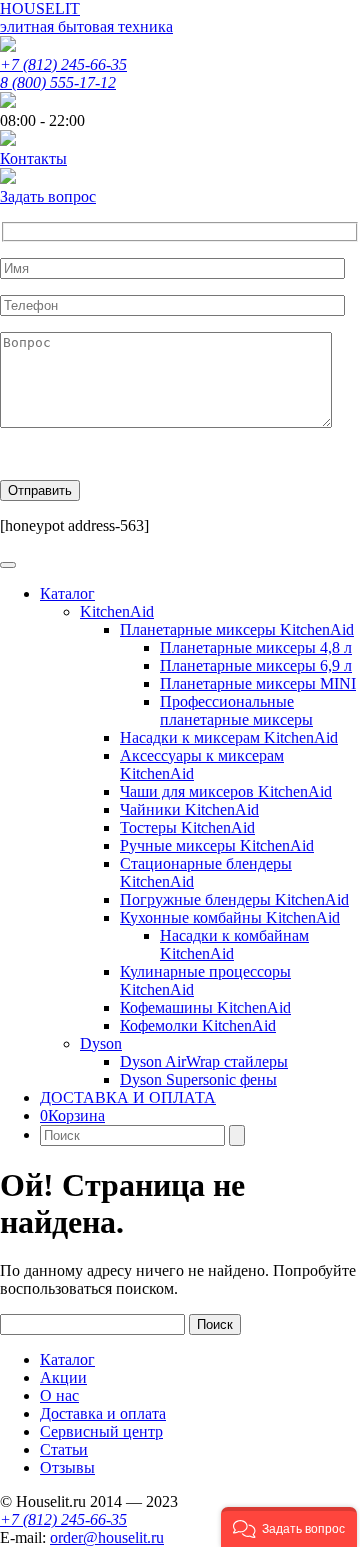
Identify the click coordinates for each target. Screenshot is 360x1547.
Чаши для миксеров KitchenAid (226, 791)
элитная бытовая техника (86, 26)
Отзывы (67, 1467)
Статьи (64, 1449)
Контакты (33, 158)
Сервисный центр (101, 1431)
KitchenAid (117, 611)
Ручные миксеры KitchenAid (217, 845)
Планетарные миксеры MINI (258, 683)
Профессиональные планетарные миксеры (236, 710)
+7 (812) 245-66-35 (63, 64)
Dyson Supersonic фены (198, 1079)
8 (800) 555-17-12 (58, 82)
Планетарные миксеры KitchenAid (237, 629)
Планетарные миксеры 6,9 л (256, 665)
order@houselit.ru (107, 1537)
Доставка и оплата (103, 1413)
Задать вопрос (48, 196)
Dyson (101, 1043)
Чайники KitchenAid (189, 809)
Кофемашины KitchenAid (205, 1007)
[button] (289, 1527)
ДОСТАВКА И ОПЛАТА (128, 1097)
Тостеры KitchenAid (187, 827)
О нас (59, 1395)
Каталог (67, 593)
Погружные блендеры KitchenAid (234, 899)
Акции (63, 1377)
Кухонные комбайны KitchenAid (230, 917)
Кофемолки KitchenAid (198, 1025)
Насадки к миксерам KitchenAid (229, 737)
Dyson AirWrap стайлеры (204, 1061)
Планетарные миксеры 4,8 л (256, 647)
